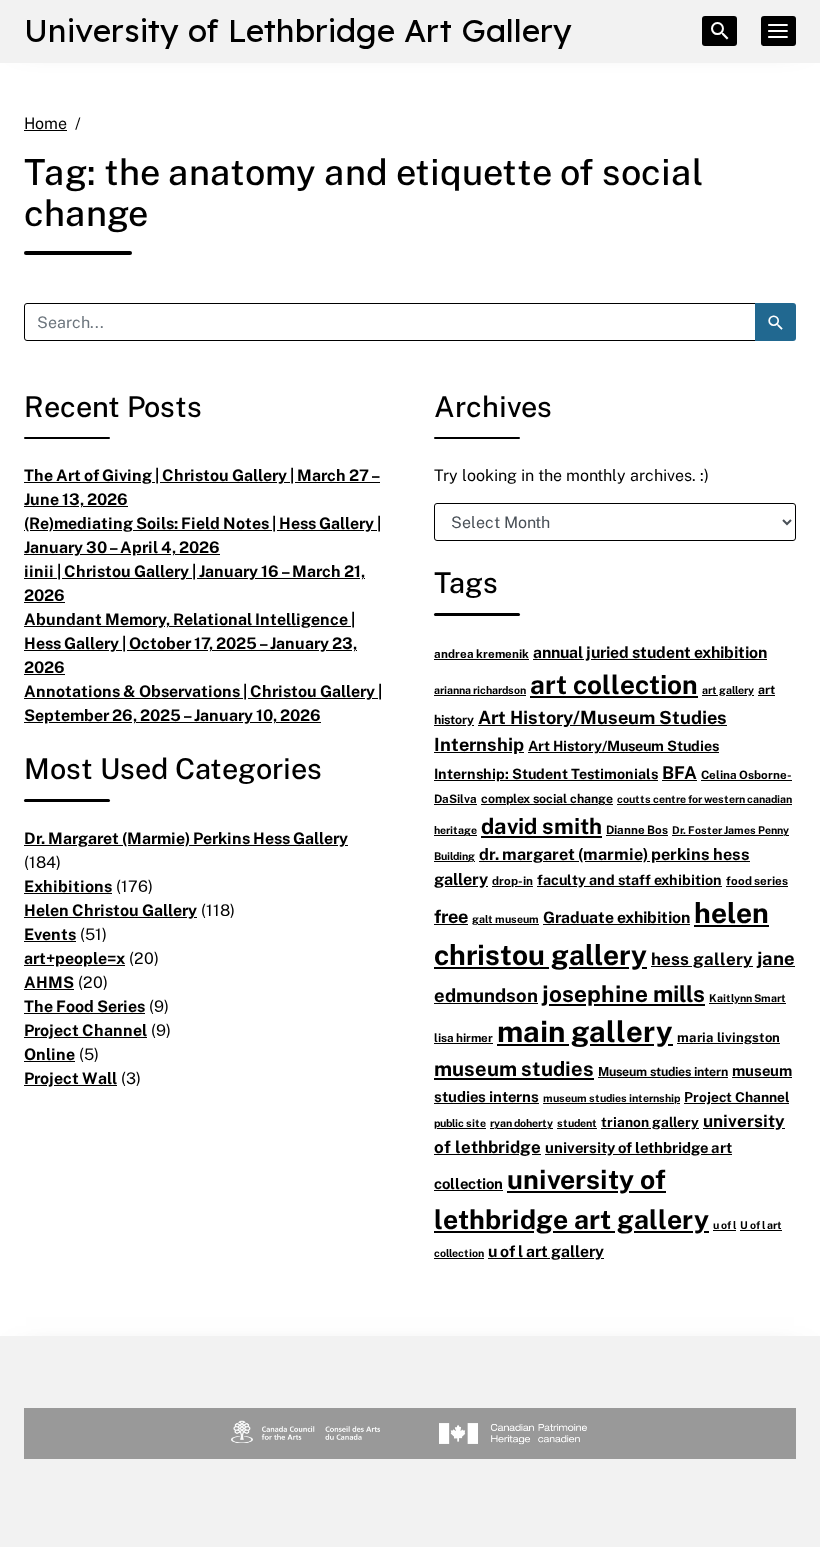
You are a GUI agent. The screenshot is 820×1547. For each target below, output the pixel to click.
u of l (724, 1224)
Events (50, 934)
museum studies (514, 1068)
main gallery (585, 1031)
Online (49, 1054)
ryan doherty (521, 1122)
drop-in (512, 880)
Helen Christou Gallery (110, 910)
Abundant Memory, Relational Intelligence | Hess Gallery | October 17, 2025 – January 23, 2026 (190, 643)
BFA (679, 772)
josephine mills (623, 993)
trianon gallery (650, 1121)
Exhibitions (68, 886)
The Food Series (84, 1006)
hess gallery (702, 958)
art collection (614, 684)
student (577, 1122)
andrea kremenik (481, 653)
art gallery (728, 689)
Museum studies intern (663, 1071)
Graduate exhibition (616, 917)
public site (460, 1122)
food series (757, 880)
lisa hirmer (463, 1037)
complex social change (547, 798)
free (451, 916)
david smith (541, 825)
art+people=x (74, 958)
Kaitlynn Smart (747, 997)
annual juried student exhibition (650, 652)
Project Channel (85, 1030)
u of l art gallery (546, 1251)
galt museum (505, 918)
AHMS (49, 982)
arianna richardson (480, 689)
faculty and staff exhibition (629, 879)
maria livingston (728, 1037)
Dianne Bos (637, 829)
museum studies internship (611, 1097)
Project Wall (70, 1078)
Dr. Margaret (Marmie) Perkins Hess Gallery (186, 838)
